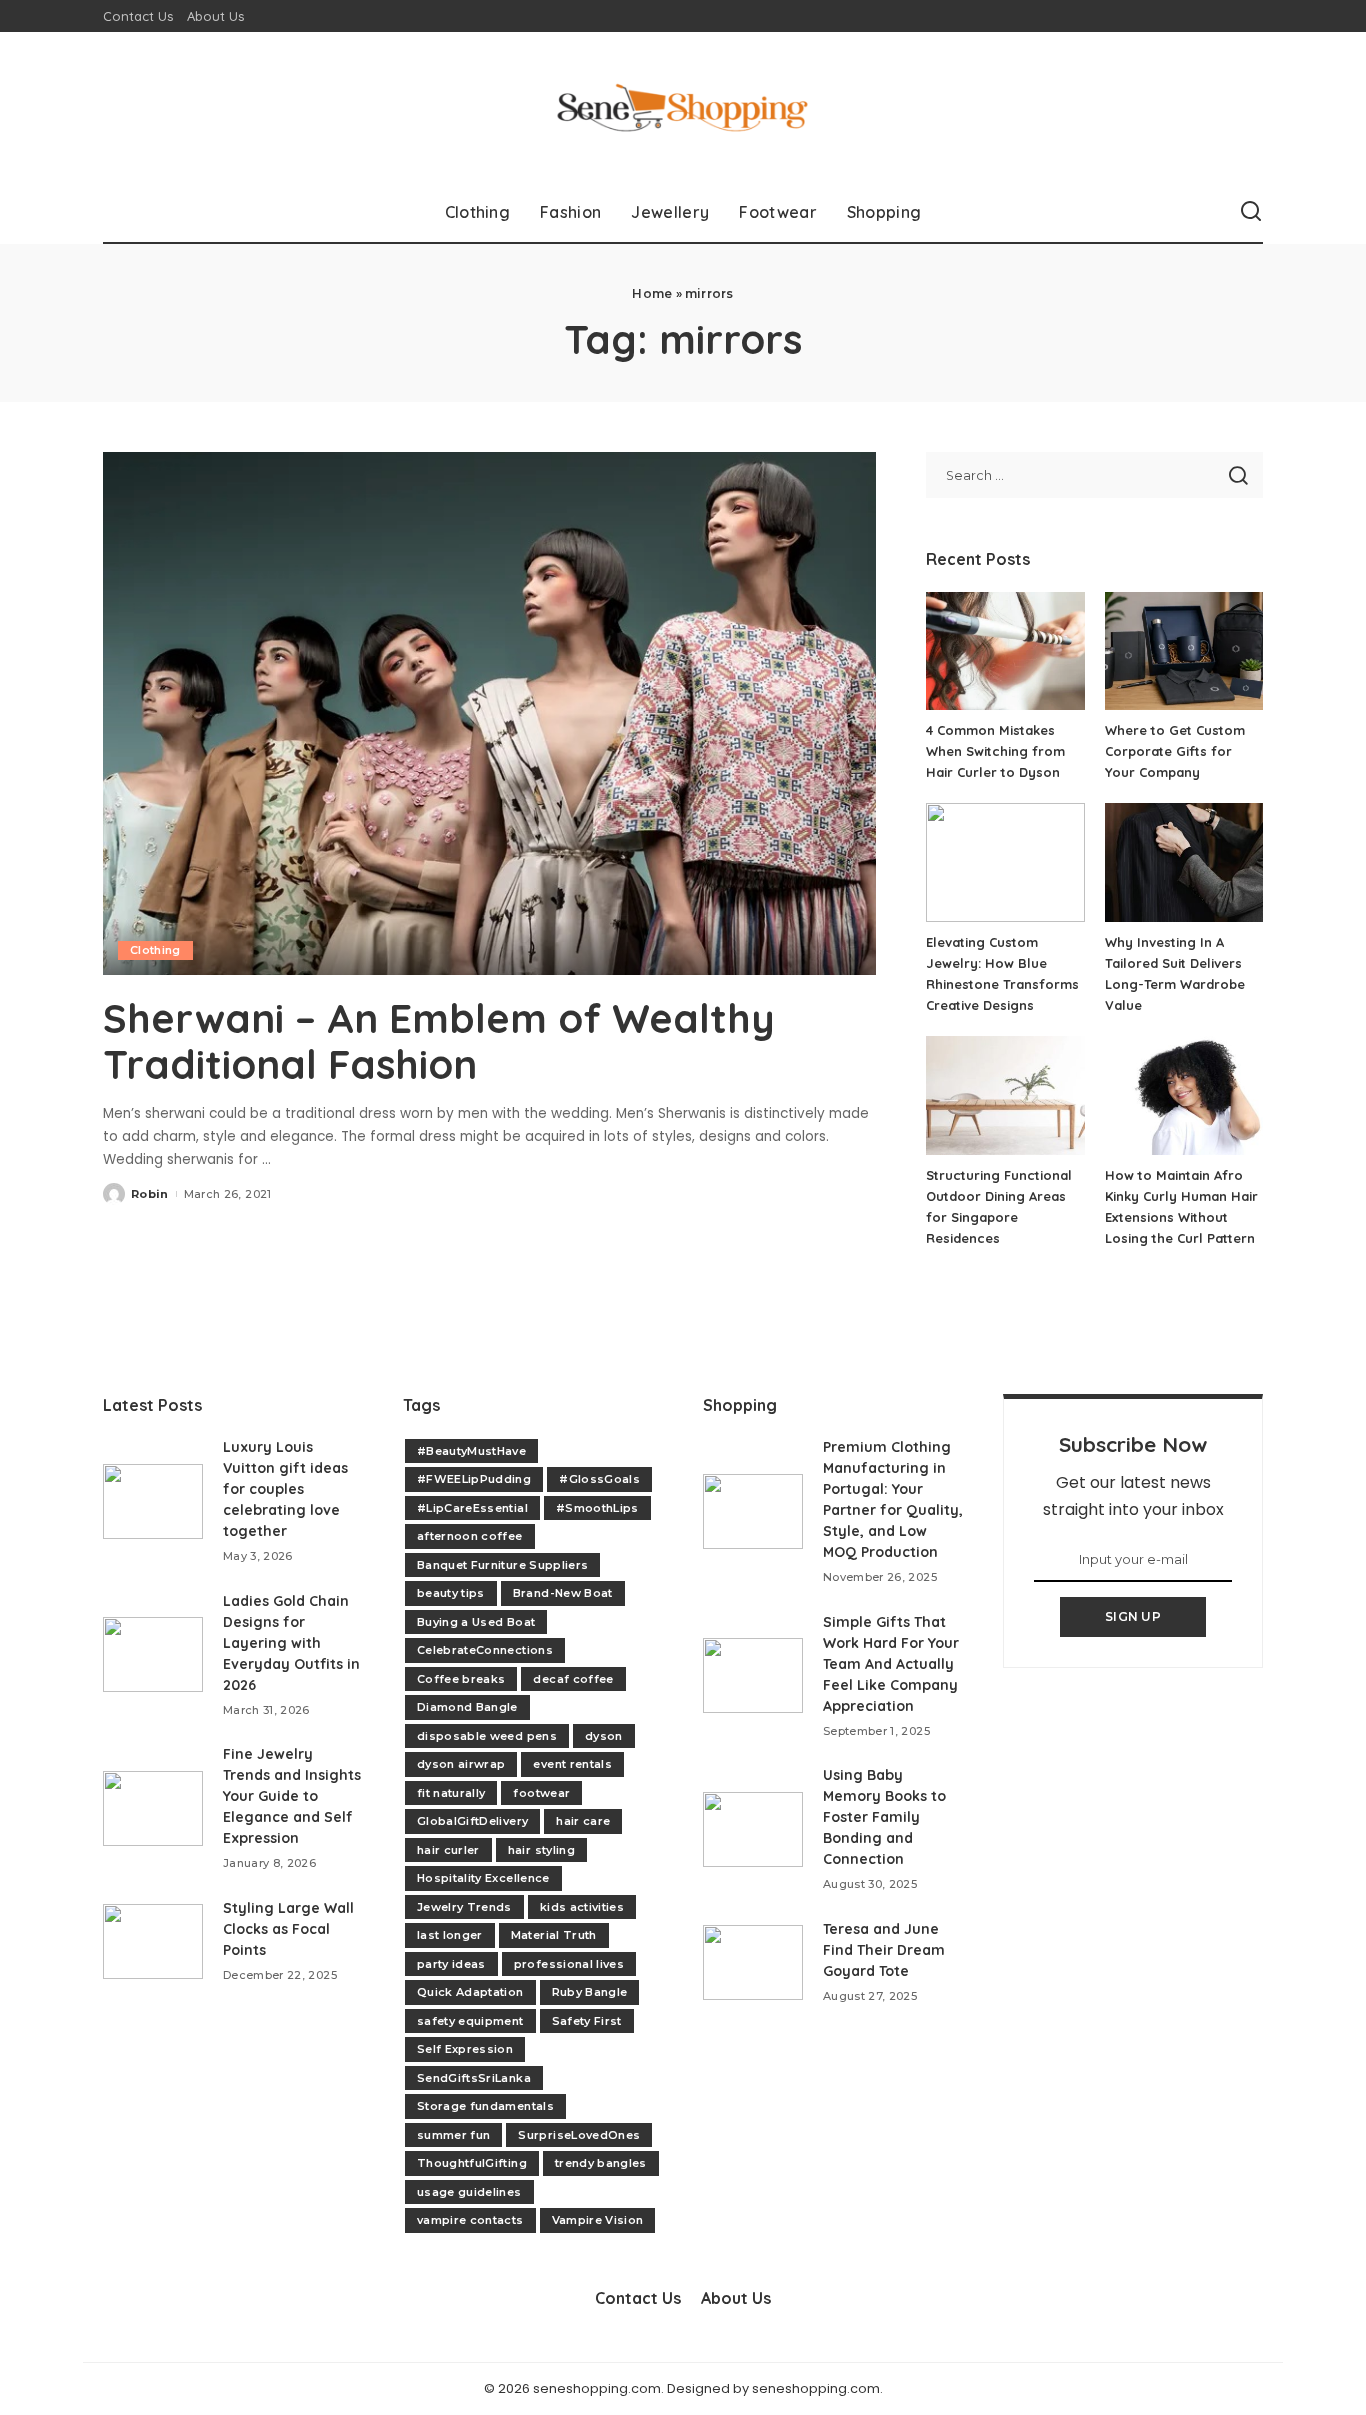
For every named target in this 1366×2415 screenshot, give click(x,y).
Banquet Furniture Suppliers (502, 1565)
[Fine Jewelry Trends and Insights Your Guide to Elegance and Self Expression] (153, 1808)
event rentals (572, 1764)
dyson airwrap (461, 1764)
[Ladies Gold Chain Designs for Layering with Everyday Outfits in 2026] (153, 1654)
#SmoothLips (597, 1508)
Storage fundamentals (485, 2106)
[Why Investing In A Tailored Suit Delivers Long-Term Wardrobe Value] (1184, 862)
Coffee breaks (461, 1679)
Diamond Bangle (467, 1707)
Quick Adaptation (470, 1992)
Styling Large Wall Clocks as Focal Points (288, 1929)
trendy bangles (601, 2163)
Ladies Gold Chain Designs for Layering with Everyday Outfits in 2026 (291, 1643)
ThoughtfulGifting (472, 2163)
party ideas (451, 1964)
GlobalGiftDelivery (472, 1821)
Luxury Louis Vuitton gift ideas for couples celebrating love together (285, 1489)
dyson (604, 1736)
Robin (150, 1194)
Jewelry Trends (464, 1907)
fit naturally (451, 1793)
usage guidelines (469, 2192)
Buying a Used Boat (476, 1622)
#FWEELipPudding (474, 1479)
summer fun (453, 2135)
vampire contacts (470, 2220)
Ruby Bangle (590, 1992)
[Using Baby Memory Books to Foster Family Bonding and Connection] (753, 1829)
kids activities (582, 1907)
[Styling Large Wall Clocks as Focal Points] (153, 1941)
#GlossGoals (599, 1479)
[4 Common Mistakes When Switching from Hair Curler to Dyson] (1005, 651)
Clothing (155, 950)
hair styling (541, 1850)
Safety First (587, 2021)
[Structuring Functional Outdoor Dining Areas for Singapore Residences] (1005, 1095)
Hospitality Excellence (483, 1878)
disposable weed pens (487, 1736)
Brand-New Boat (563, 1593)
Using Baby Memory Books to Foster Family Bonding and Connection (884, 1817)
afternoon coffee (470, 1536)
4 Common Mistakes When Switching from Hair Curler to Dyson (995, 751)
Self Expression (465, 2049)
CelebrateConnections (485, 1650)
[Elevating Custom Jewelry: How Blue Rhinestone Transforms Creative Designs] (1005, 862)
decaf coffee (573, 1679)
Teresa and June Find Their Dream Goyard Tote (884, 1950)
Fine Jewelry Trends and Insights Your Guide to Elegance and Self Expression (292, 1796)
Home (652, 293)
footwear (541, 1793)
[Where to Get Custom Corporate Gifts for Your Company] (1184, 651)
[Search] (1251, 212)
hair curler (448, 1850)
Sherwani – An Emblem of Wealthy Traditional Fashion (439, 1041)
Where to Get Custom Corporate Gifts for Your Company (1175, 751)
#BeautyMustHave (471, 1451)
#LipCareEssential (472, 1508)
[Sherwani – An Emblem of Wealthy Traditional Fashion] (489, 713)
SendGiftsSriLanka (474, 2078)
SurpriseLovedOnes (579, 2135)
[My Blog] (682, 107)
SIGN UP (1133, 1616)
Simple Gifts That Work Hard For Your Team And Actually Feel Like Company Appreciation (891, 1664)
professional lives (569, 1964)
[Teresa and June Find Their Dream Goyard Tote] (753, 1962)
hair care (583, 1821)
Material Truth (554, 1935)
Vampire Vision (598, 2220)
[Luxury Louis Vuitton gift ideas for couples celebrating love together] (153, 1501)
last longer (450, 1935)
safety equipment (470, 2021)
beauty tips (451, 1593)
